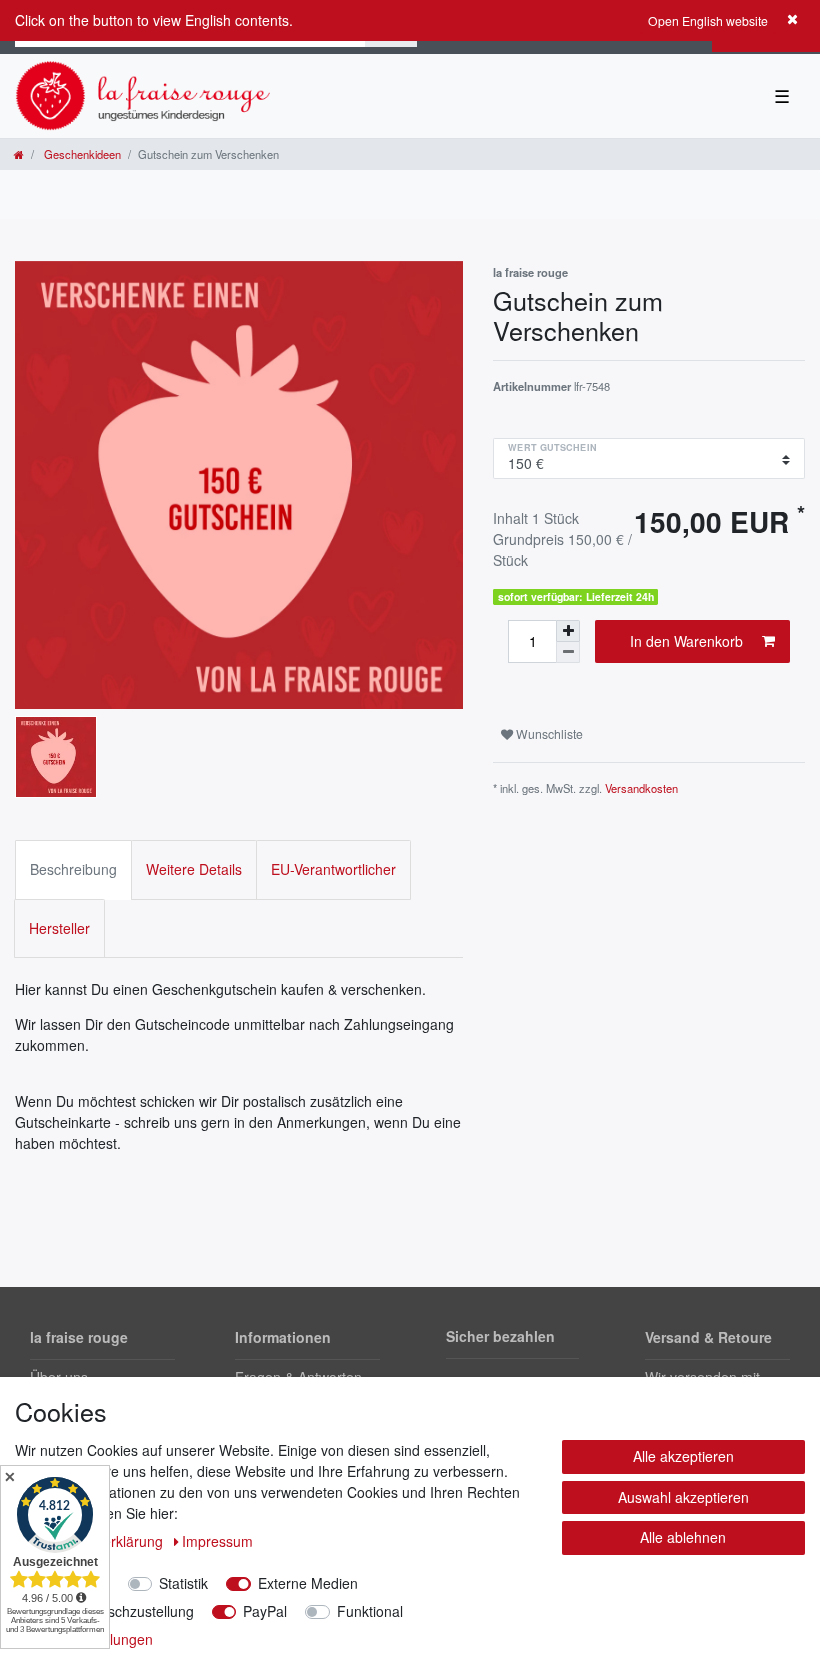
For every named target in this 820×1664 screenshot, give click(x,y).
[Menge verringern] (568, 652)
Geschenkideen (81, 154)
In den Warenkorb (686, 641)
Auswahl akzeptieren (683, 1497)
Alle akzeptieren (683, 1456)
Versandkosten (641, 788)
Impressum (217, 1541)
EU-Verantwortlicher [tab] (333, 869)
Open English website (708, 20)
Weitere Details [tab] (194, 869)
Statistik (183, 1583)
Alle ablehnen (683, 1537)
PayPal (265, 1611)
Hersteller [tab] (59, 928)
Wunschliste (548, 733)
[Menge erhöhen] (568, 631)
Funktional (370, 1611)
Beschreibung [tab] (73, 869)
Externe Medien (308, 1583)
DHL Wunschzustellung (120, 1611)
